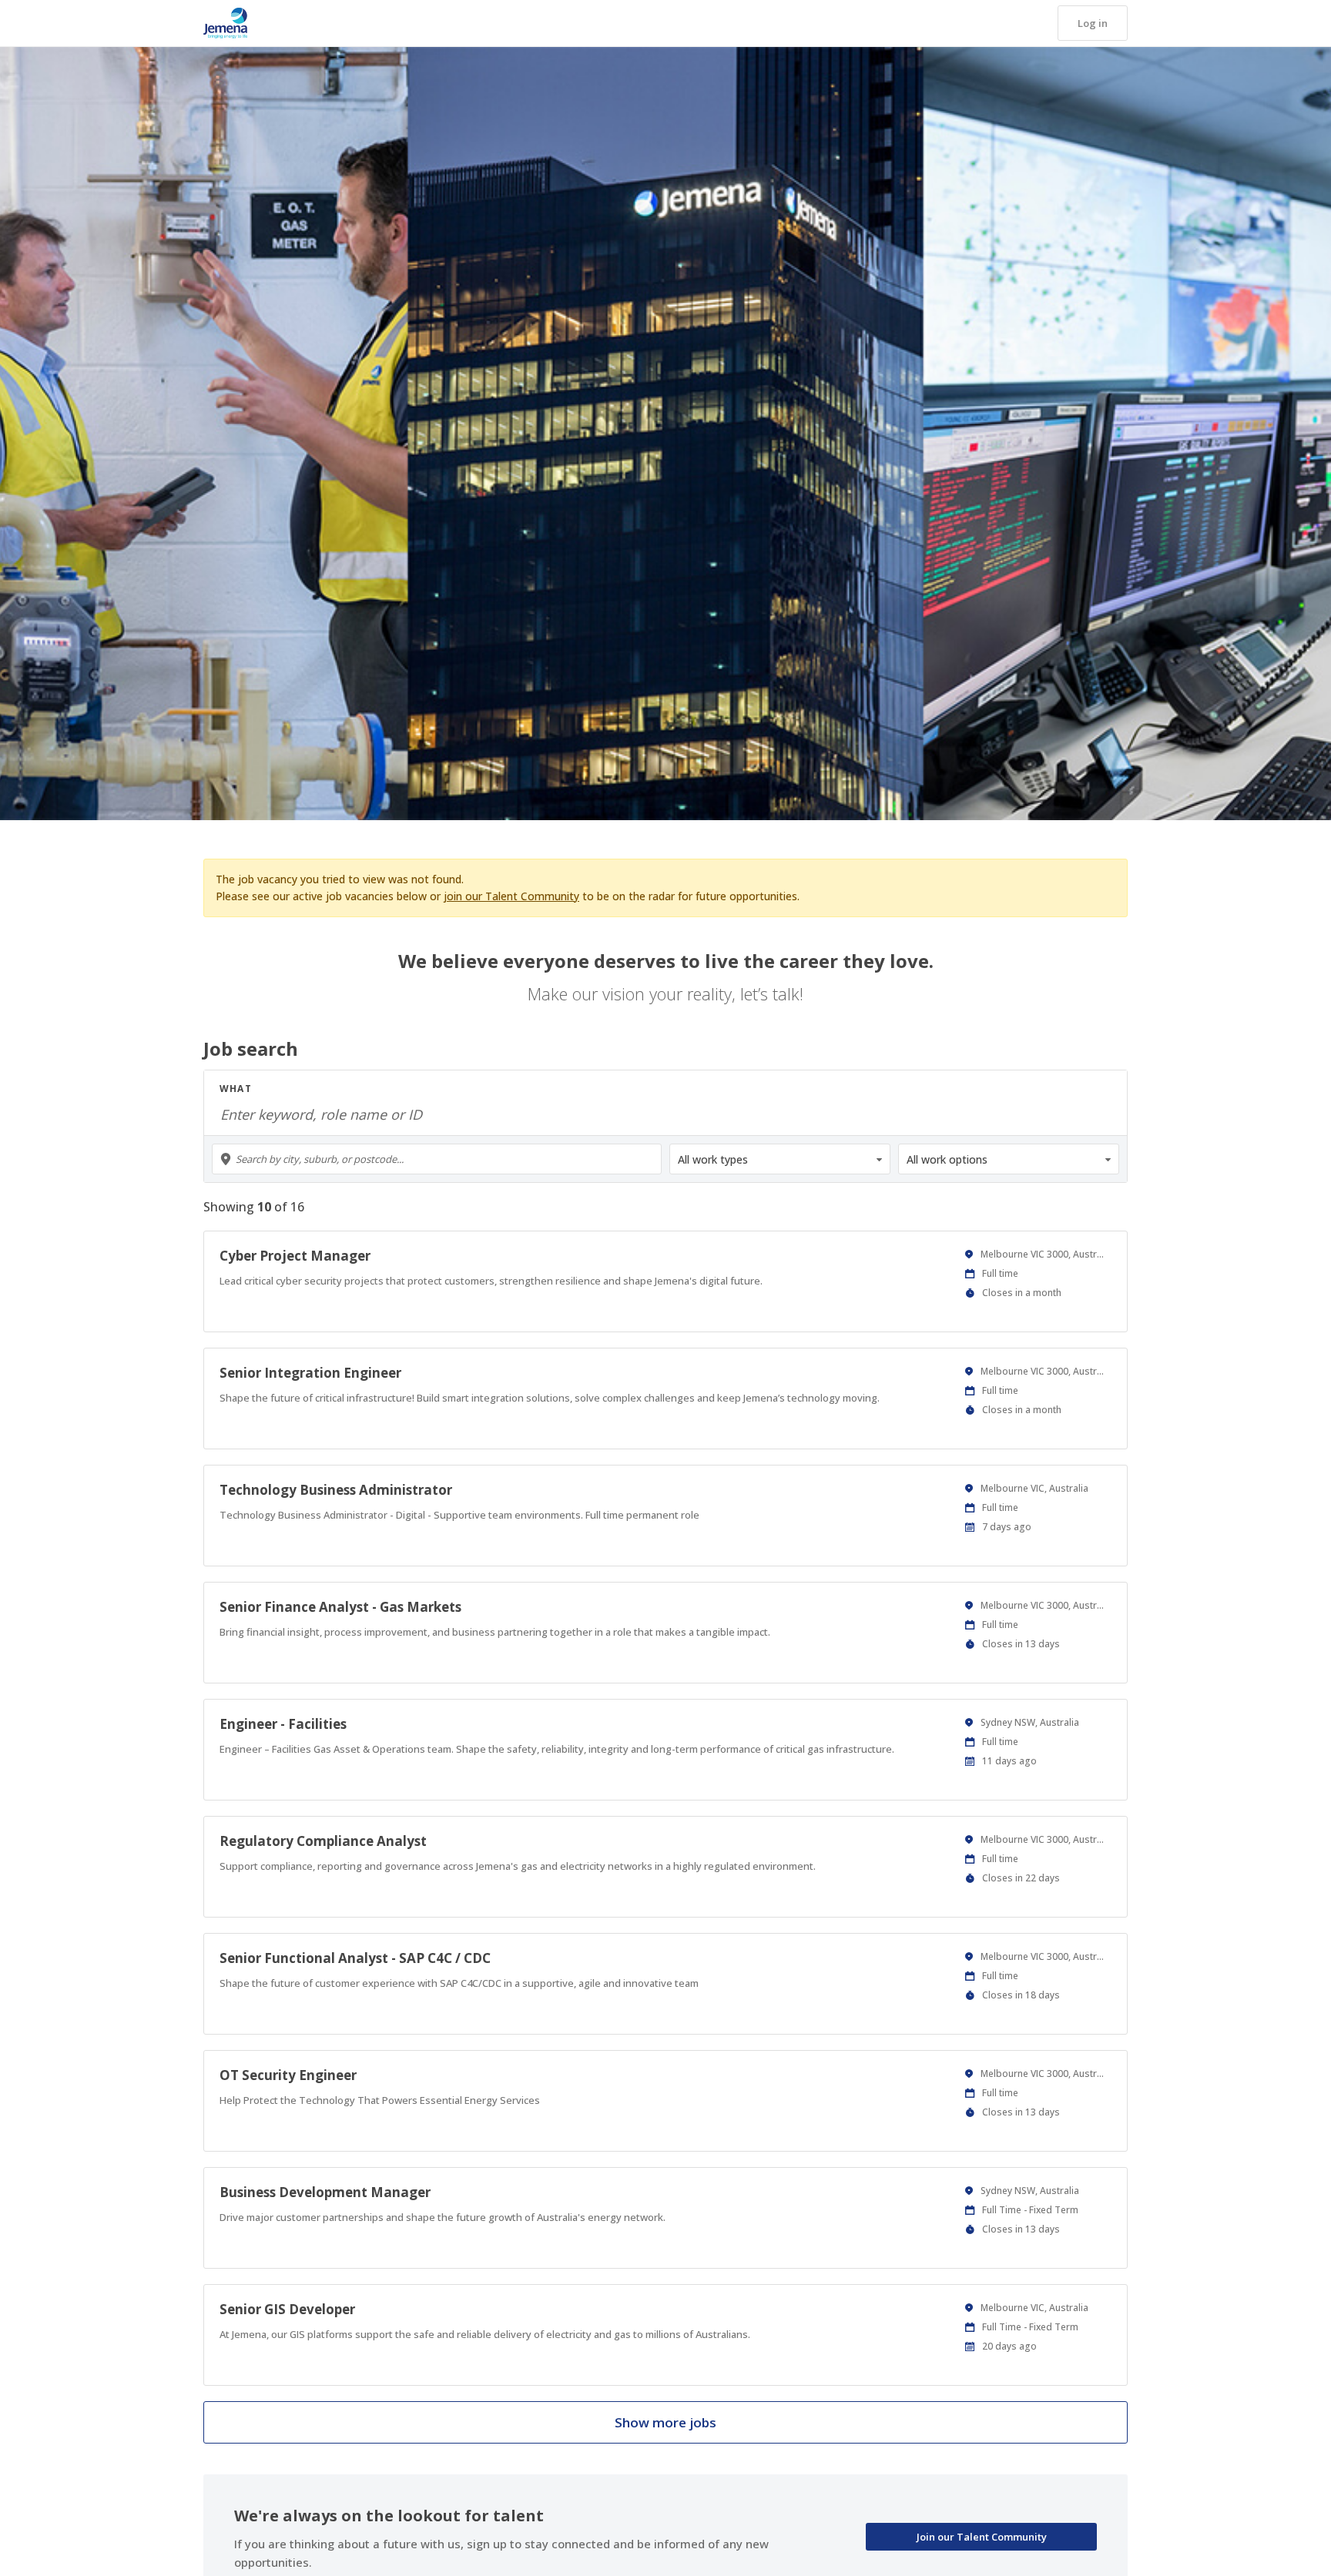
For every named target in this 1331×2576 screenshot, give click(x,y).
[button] (1093, 23)
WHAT (236, 1089)
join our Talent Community (511, 896)
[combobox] (437, 1159)
